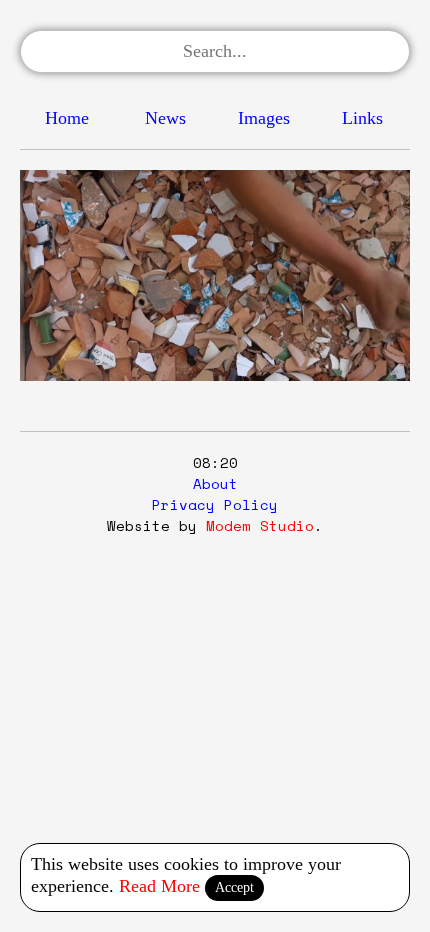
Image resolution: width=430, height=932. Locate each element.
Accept (234, 887)
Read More (159, 886)
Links (362, 118)
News (165, 118)
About (215, 483)
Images (264, 118)
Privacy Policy (215, 504)
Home (67, 118)
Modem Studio (260, 525)
